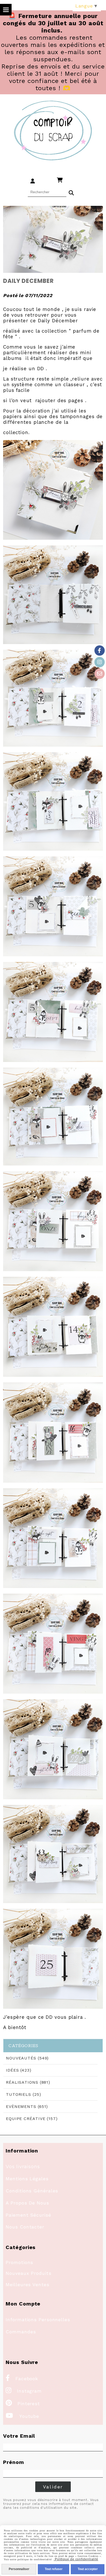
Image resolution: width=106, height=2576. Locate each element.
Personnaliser (19, 2569)
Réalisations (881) (28, 2082)
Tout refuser (54, 2569)
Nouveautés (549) (27, 2058)
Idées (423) (19, 2070)
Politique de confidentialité (76, 2559)
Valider (53, 2487)
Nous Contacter (25, 2227)
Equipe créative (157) (32, 2119)
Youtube (22, 2416)
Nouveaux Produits (28, 2273)
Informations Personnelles (38, 2320)
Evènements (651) (27, 2106)
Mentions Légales (27, 2179)
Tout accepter (88, 2569)
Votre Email (19, 2436)
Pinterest (23, 2404)
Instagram (24, 2391)
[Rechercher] (71, 192)
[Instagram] (100, 662)
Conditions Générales (32, 2191)
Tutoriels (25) (24, 2094)
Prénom (14, 2462)
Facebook (22, 2379)
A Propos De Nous (27, 2203)
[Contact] (100, 674)
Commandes (21, 2332)
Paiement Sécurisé (28, 2215)
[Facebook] (100, 651)
